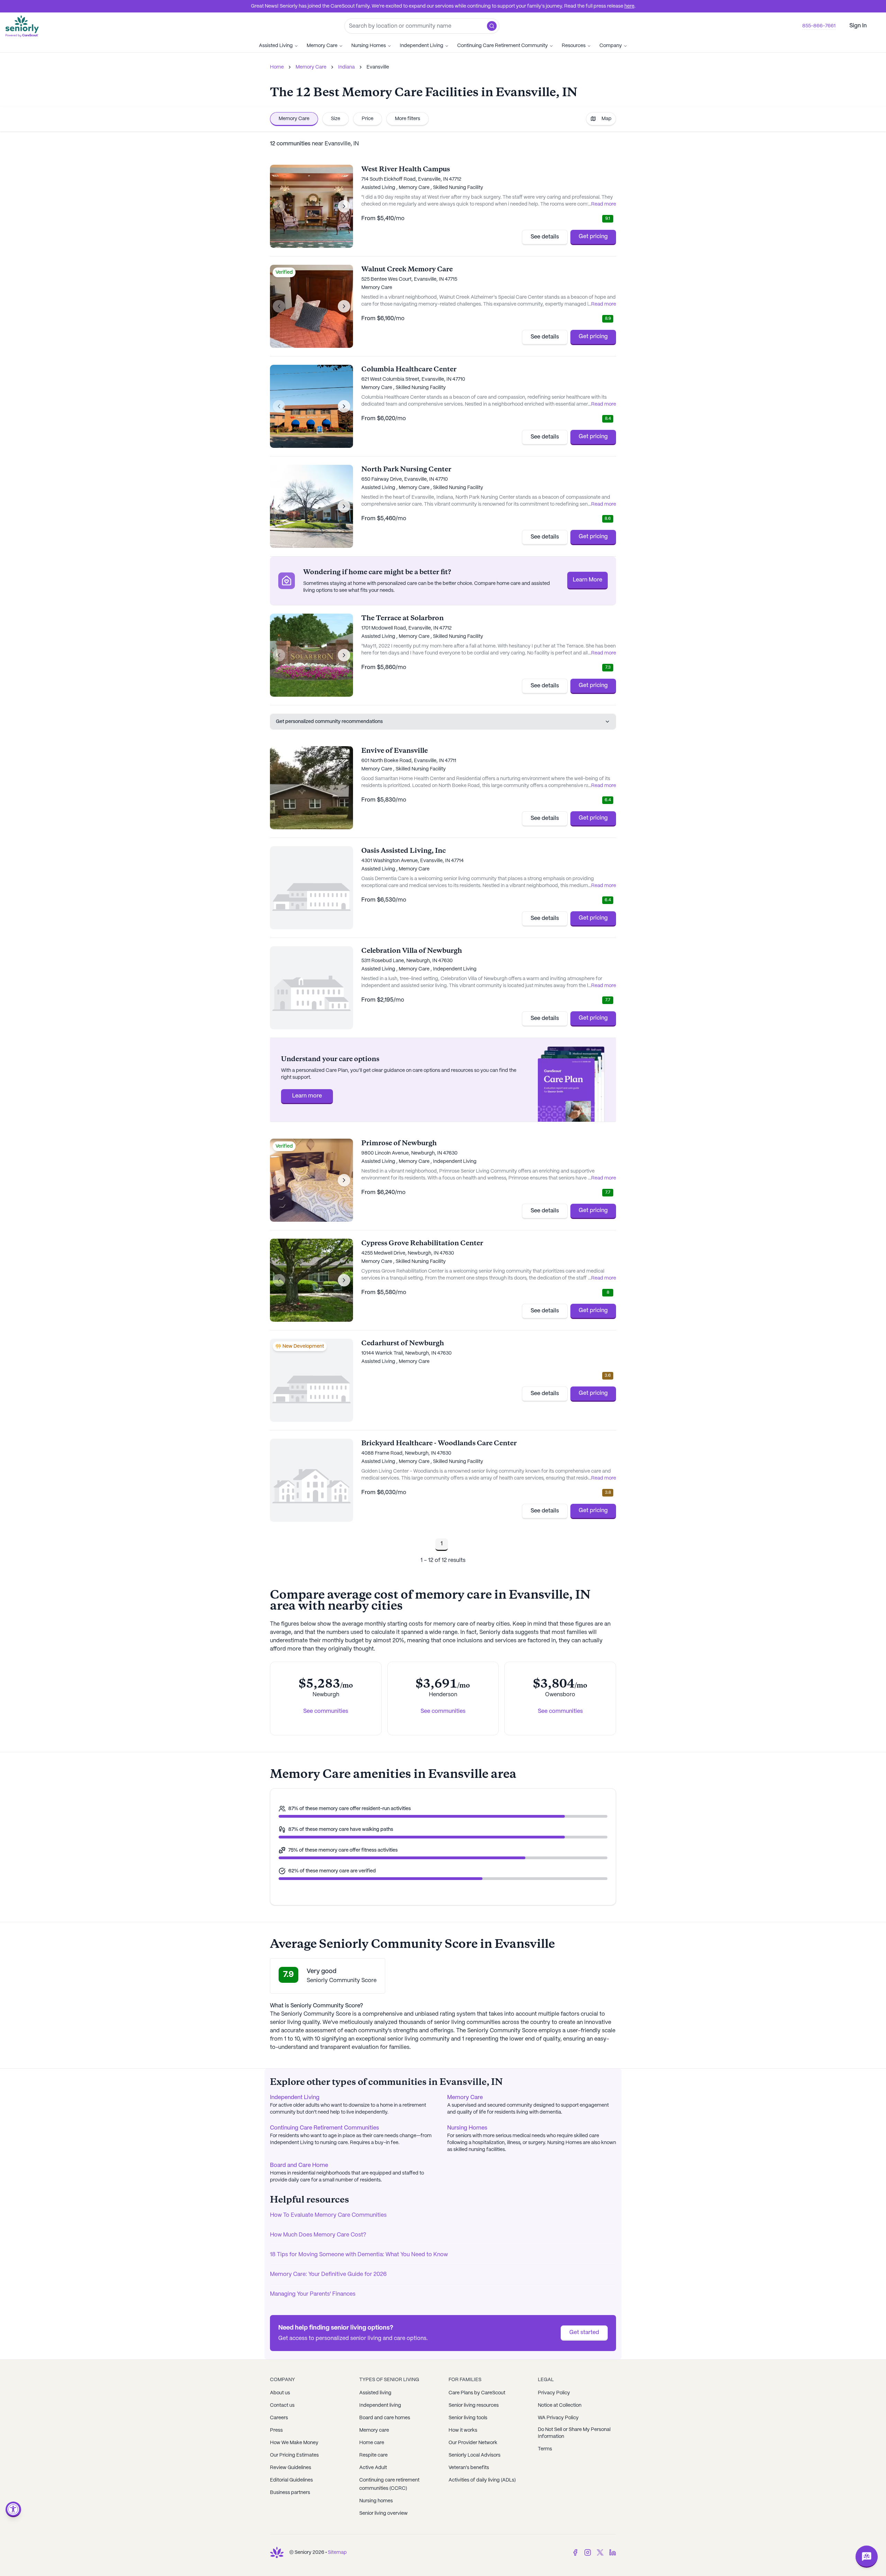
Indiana (346, 67)
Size (336, 119)
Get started (584, 2333)
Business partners (290, 2493)
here (629, 6)
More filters (408, 119)
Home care (372, 2443)
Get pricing (593, 237)
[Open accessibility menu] (13, 2509)
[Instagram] (588, 2552)
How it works (463, 2430)
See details (545, 237)
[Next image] (344, 206)
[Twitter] (600, 2552)
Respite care (373, 2455)
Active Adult (373, 2468)
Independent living (380, 2405)
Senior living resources (474, 2405)
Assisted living (375, 2393)
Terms (545, 2449)
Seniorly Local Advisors (474, 2455)
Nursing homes (376, 2501)
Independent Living (422, 46)
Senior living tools (468, 2418)
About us (280, 2393)
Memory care (374, 2430)
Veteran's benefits (469, 2468)
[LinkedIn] (613, 2552)
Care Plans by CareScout (477, 2393)
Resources (574, 46)
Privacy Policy (554, 2393)
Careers (279, 2418)
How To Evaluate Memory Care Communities (328, 2215)
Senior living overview (383, 2513)
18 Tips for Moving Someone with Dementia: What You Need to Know (359, 2255)
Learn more (307, 1096)
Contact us (282, 2405)
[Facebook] (575, 2552)
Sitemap (337, 2552)
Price (368, 119)
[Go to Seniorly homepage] (277, 2552)
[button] (492, 26)
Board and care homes (385, 2418)
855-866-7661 (819, 26)
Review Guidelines (291, 2468)
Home (277, 67)
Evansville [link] (378, 67)
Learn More (587, 580)
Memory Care (322, 46)
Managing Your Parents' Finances (313, 2294)
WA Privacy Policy (558, 2418)
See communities (326, 1711)
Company (611, 46)
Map (607, 119)
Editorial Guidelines (291, 2480)
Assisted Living (276, 46)
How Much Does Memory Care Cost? (318, 2235)
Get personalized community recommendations (329, 722)
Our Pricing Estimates (294, 2455)
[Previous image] (279, 206)
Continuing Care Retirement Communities (324, 2128)
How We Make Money (294, 2443)
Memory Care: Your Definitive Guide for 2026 (328, 2274)
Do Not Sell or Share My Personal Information (574, 2433)
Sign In (858, 26)
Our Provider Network (473, 2443)
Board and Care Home (299, 2165)
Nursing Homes (369, 46)
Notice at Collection (560, 2405)
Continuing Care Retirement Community (503, 46)
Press (276, 2430)
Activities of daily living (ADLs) (482, 2480)
